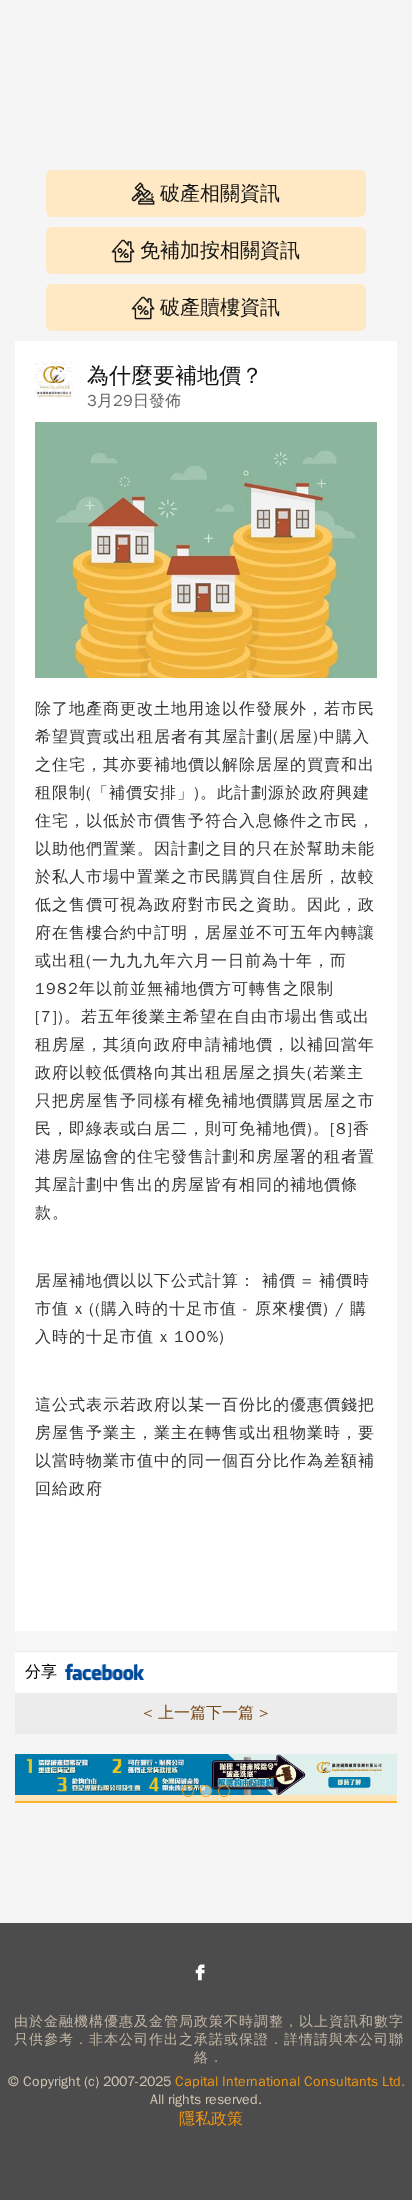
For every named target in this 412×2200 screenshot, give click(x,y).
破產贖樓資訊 (220, 307)
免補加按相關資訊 (220, 250)
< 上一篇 (174, 1713)
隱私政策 (211, 2119)
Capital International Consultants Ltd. (290, 2081)
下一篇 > (237, 1713)
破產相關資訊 (220, 193)
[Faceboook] (200, 1972)
